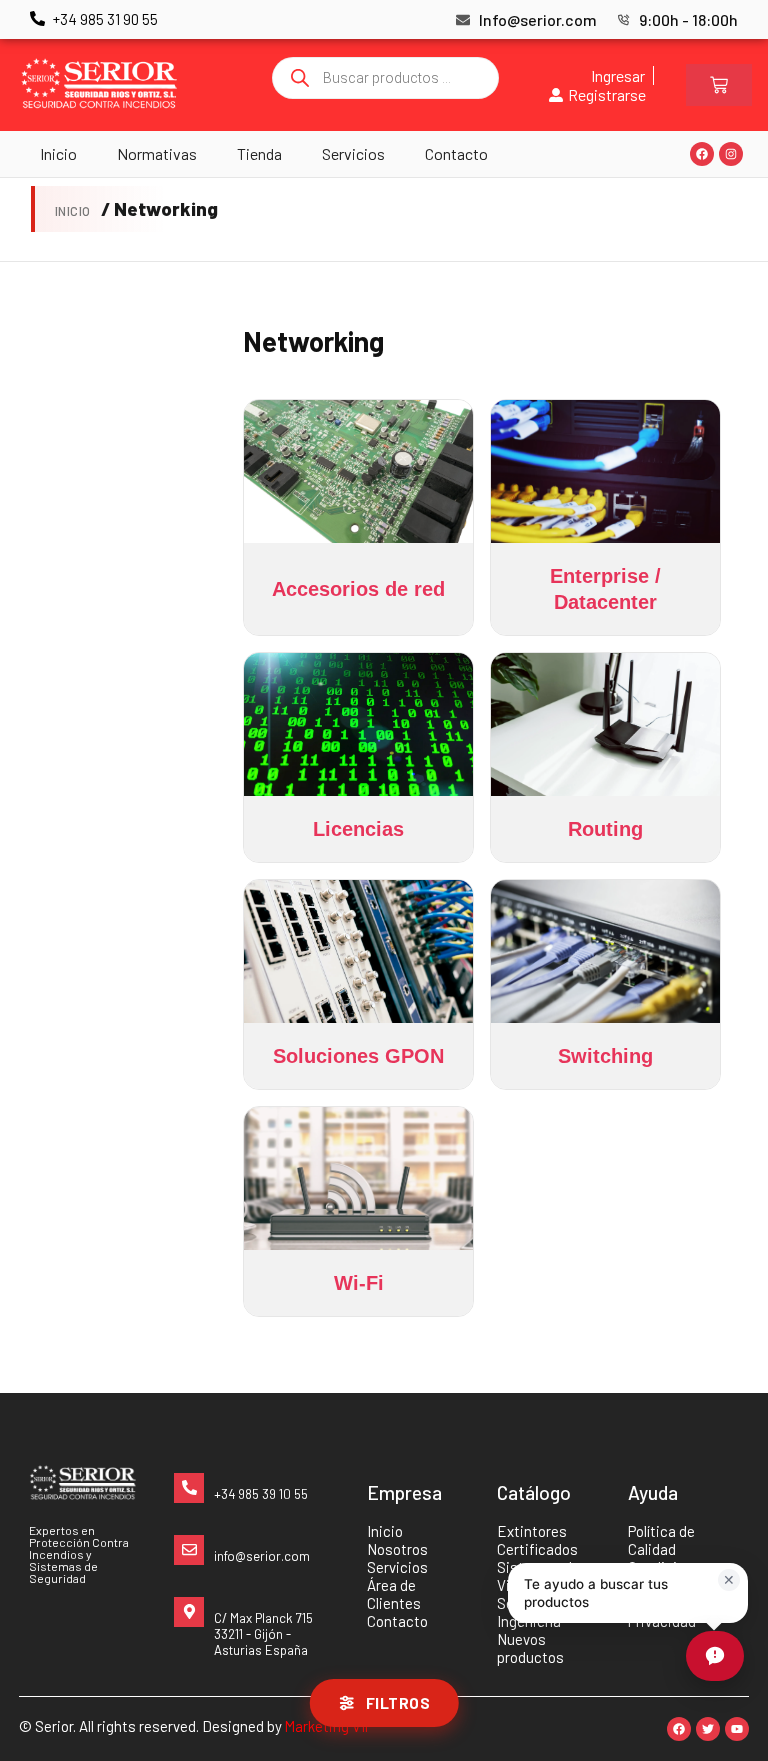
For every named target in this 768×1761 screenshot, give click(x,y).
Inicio (58, 153)
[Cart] (719, 85)
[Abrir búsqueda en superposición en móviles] (386, 78)
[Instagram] (731, 154)
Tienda (259, 153)
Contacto (456, 153)
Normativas (157, 153)
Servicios (353, 153)
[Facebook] (702, 154)
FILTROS (398, 1703)
